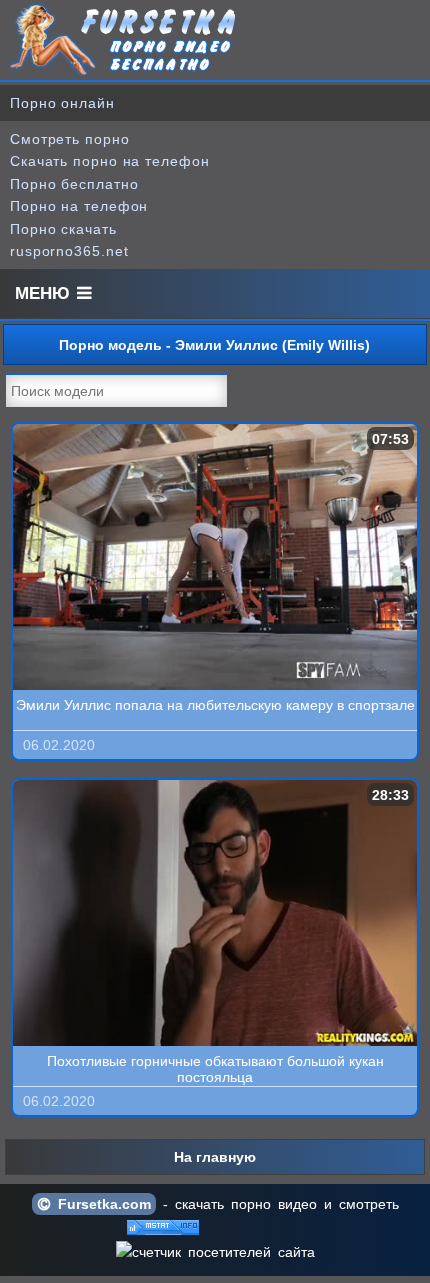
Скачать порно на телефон (110, 161)
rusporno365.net (69, 251)
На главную (215, 1157)
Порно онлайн (62, 103)
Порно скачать (63, 229)
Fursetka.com (101, 1204)
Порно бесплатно (74, 184)
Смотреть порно (70, 139)
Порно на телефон (79, 206)
